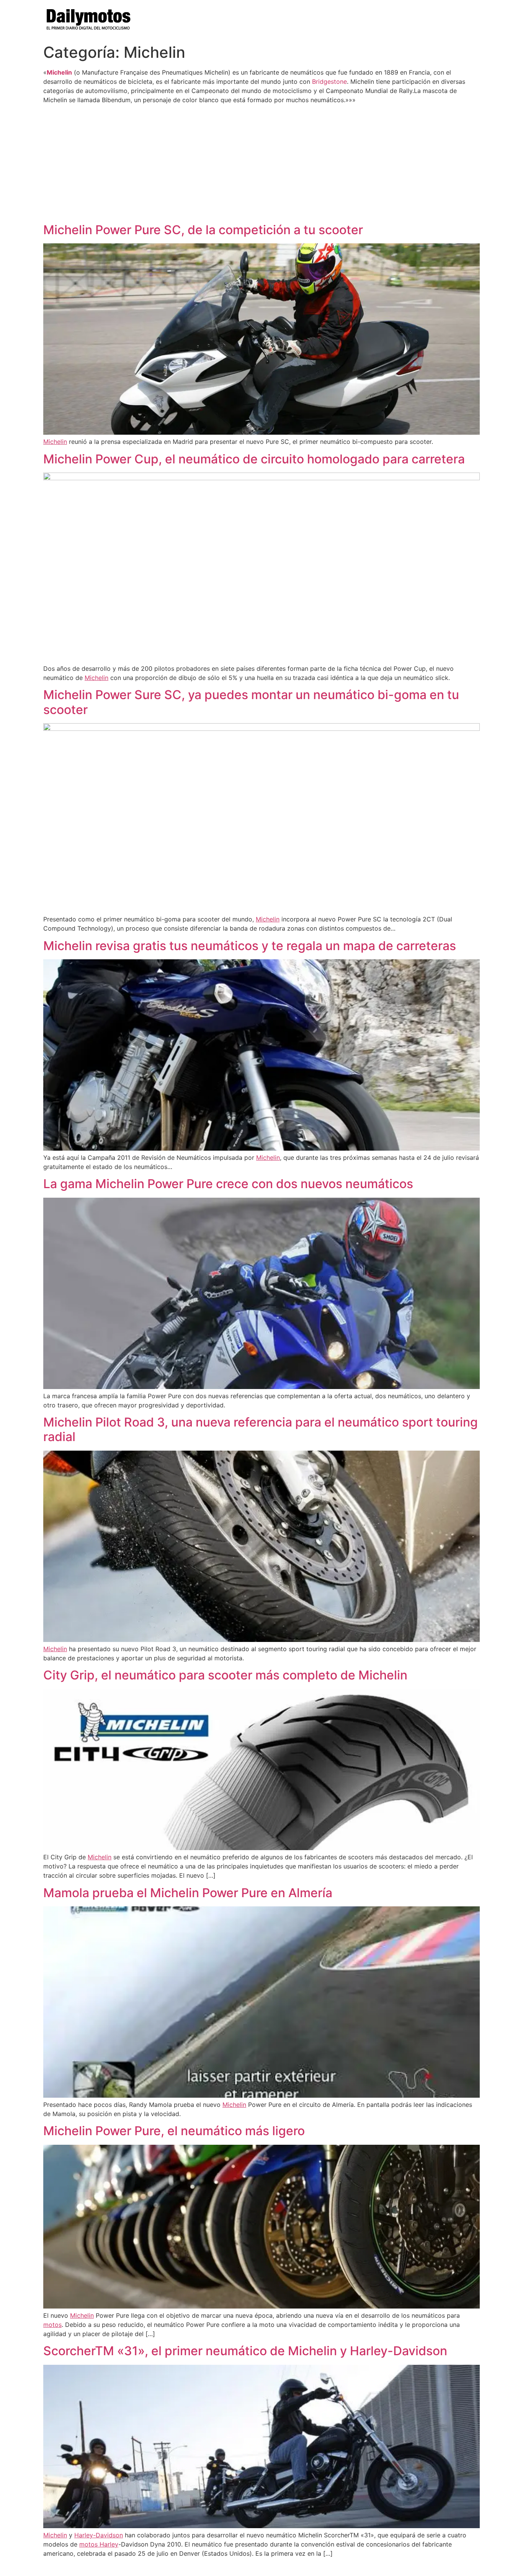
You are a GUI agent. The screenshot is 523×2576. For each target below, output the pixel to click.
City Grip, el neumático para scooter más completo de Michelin (225, 1675)
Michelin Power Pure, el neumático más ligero (174, 2131)
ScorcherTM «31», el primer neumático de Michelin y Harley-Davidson (245, 2351)
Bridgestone (329, 82)
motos (52, 2325)
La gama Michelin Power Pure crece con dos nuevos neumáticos (228, 1184)
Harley (109, 2544)
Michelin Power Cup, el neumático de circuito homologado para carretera (254, 459)
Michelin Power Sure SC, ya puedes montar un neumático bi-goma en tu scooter (251, 702)
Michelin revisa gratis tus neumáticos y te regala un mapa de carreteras (250, 946)
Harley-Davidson (99, 2535)
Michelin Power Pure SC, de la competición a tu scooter (203, 230)
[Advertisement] (261, 163)
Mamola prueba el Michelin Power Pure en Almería (188, 1893)
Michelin (59, 72)
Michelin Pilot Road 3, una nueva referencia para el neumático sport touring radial (261, 1429)
